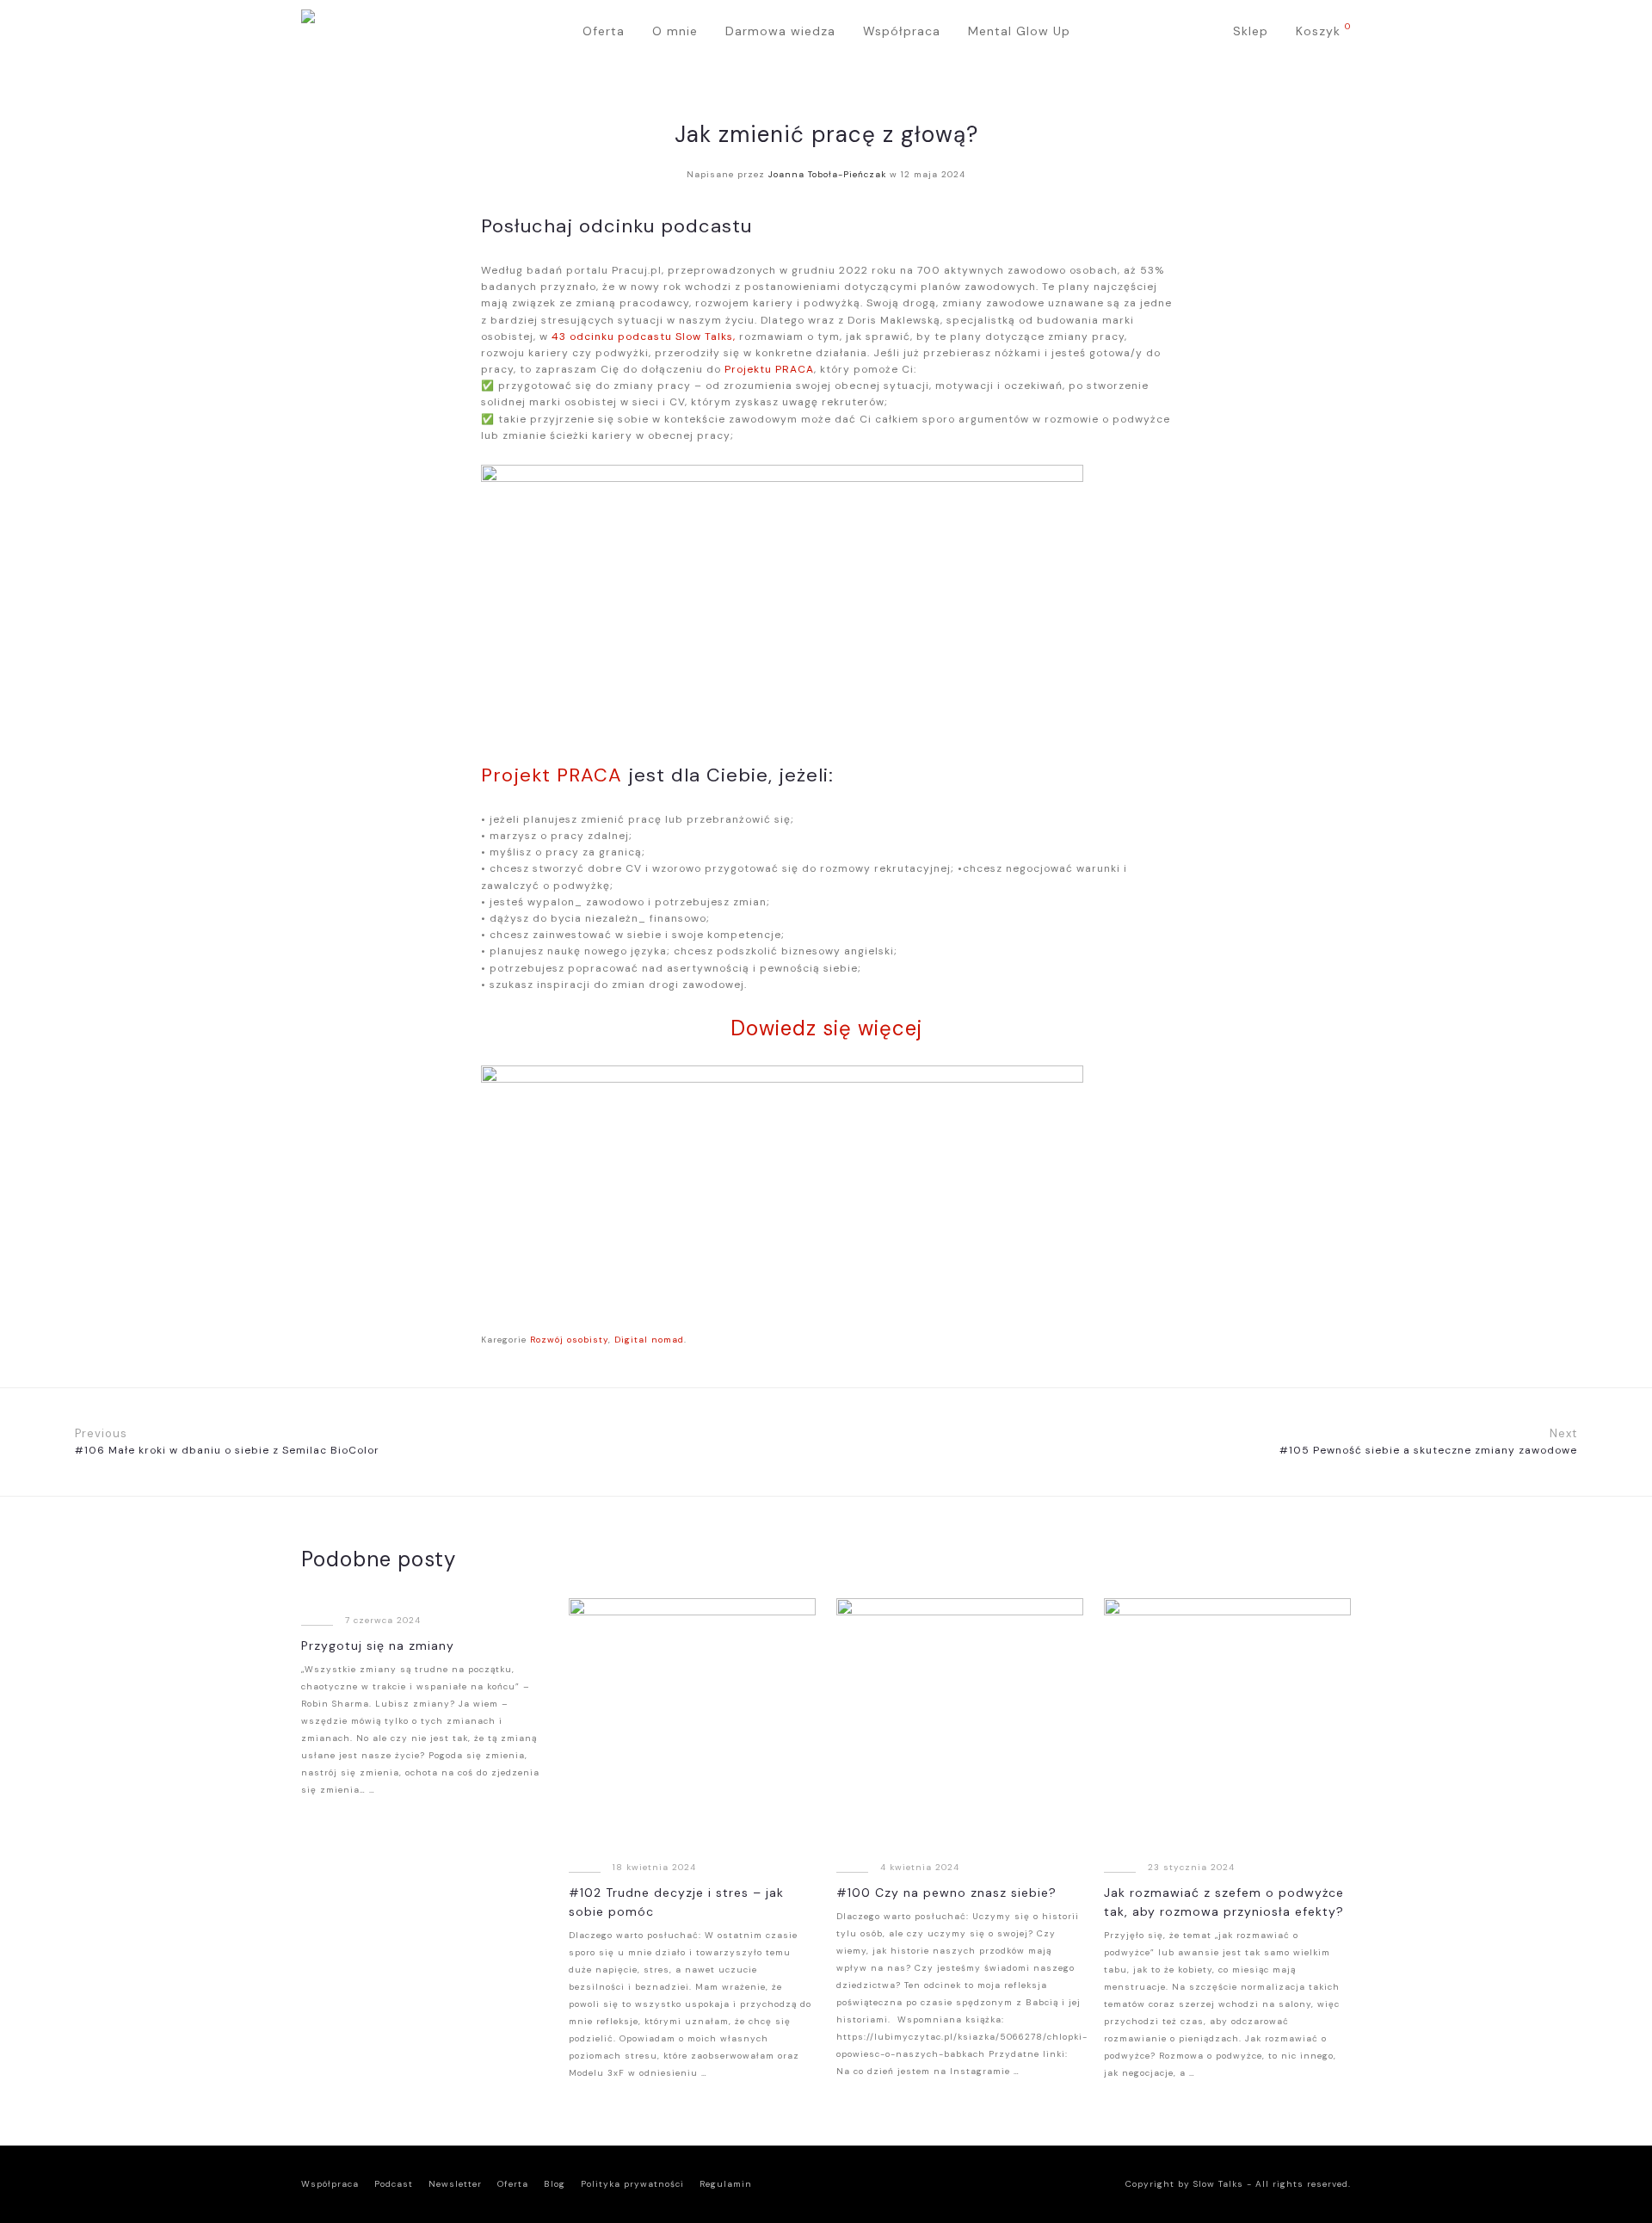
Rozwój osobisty (569, 1340)
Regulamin (726, 2184)
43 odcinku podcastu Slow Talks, (644, 337)
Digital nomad (649, 1340)
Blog (555, 2184)
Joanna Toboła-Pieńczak (827, 174)
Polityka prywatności (632, 2184)
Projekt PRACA (552, 775)
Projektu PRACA (769, 369)
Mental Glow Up (1019, 31)
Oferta (604, 31)
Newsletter (455, 2184)
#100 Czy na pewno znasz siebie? (946, 1893)
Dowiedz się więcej (826, 1028)
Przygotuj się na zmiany (378, 1646)
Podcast (394, 2184)
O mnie (675, 31)
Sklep (1251, 31)
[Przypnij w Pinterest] (1165, 1340)
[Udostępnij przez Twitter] (1140, 1340)
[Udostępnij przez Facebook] (1114, 1340)
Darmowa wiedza (780, 31)
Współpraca (902, 31)
